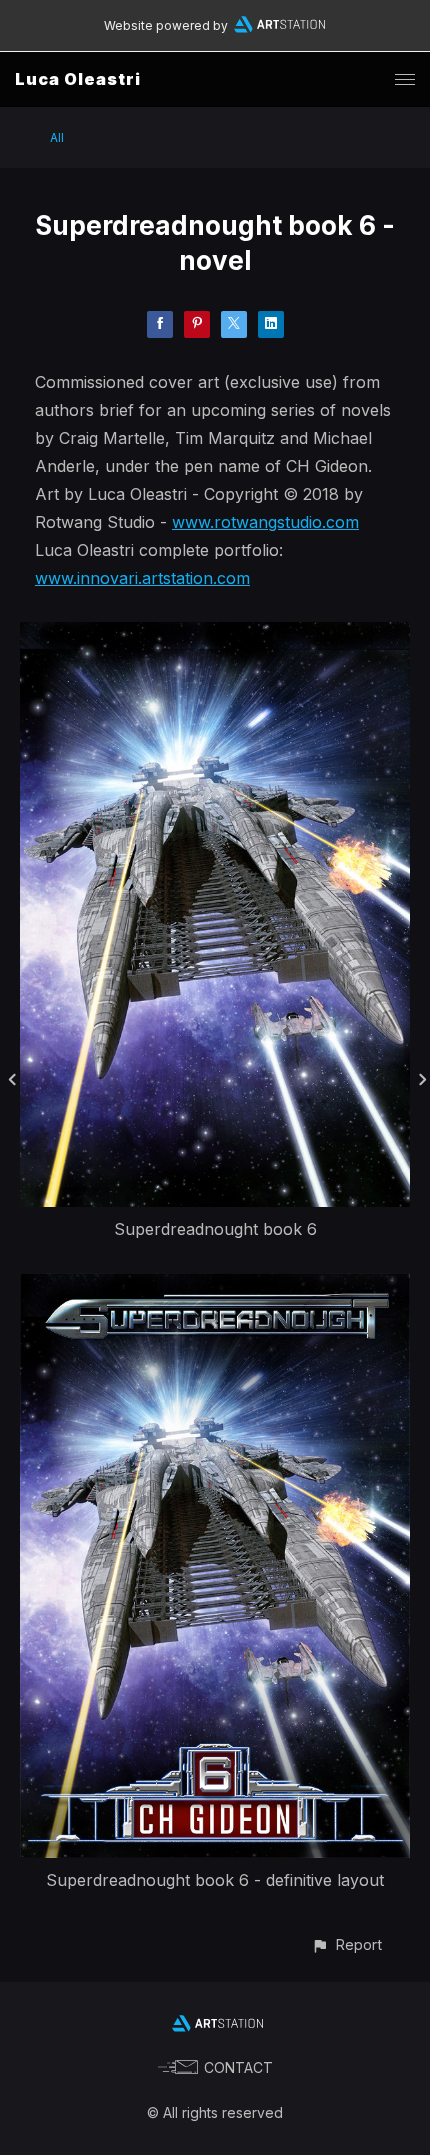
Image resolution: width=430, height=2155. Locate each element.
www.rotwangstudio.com (265, 522)
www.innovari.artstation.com (142, 578)
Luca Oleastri (78, 79)
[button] (346, 1944)
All (57, 137)
